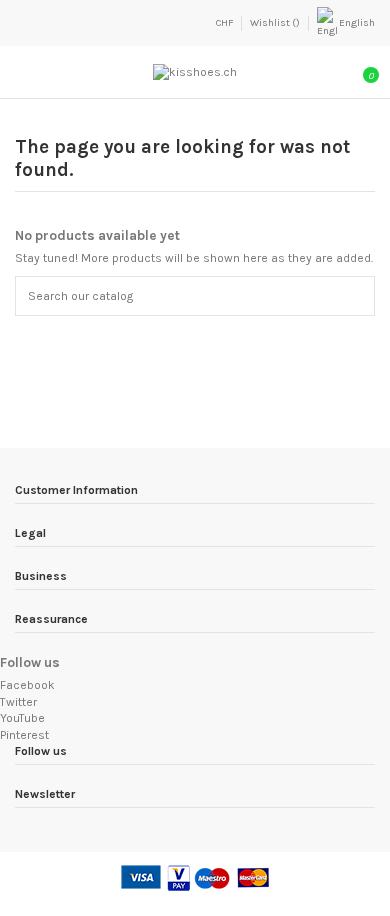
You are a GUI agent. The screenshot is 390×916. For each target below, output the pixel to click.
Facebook (27, 685)
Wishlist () (276, 23)
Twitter (18, 702)
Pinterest (24, 735)
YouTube (22, 718)
